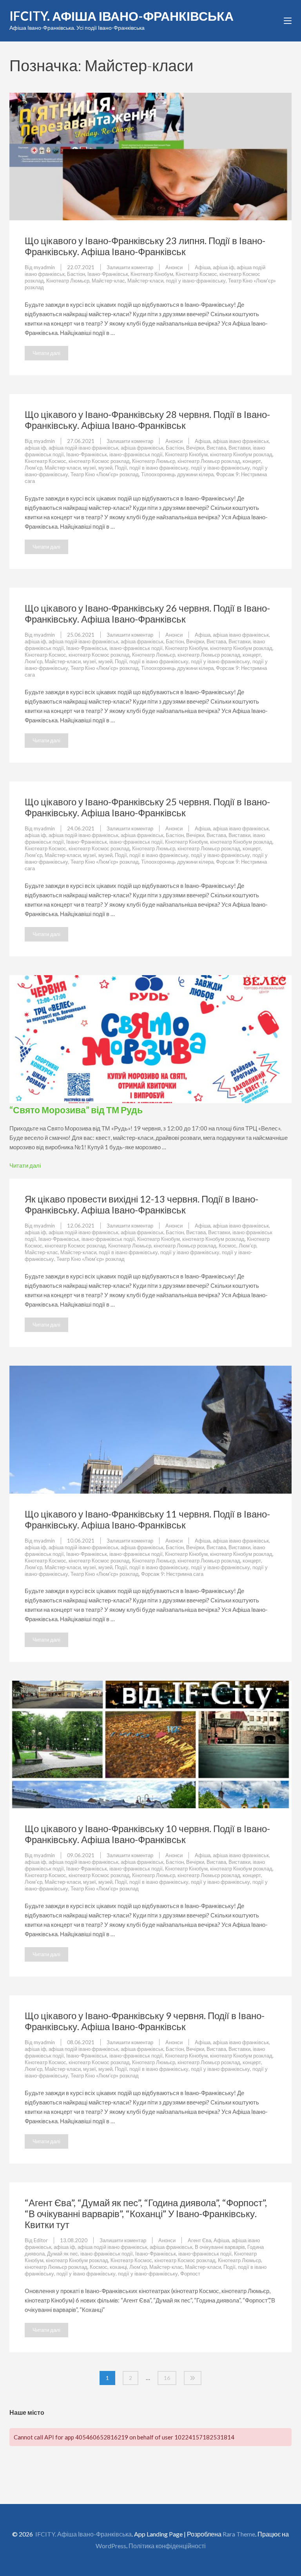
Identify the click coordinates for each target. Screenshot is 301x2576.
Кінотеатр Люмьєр (68, 281)
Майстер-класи (145, 281)
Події (121, 468)
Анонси (174, 267)
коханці (118, 2267)
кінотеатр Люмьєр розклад (209, 461)
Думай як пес (63, 2254)
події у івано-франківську (196, 281)
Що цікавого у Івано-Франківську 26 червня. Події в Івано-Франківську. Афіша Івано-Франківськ (147, 613)
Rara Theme (239, 2534)
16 (167, 2378)
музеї (90, 468)
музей (105, 468)
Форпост (190, 2274)
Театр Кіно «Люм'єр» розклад (105, 474)
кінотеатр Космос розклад (99, 461)
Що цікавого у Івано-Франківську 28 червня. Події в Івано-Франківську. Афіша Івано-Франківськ (147, 420)
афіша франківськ (142, 448)
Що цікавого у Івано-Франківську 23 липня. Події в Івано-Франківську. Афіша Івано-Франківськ (145, 246)
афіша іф (224, 267)
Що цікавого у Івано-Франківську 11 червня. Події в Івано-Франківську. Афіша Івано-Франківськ (147, 1519)
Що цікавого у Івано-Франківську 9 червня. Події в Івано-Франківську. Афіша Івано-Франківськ (145, 2021)
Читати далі (46, 353)
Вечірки (195, 448)
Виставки (239, 448)
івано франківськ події (107, 2254)
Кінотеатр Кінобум (152, 274)
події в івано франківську (159, 468)
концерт (252, 461)
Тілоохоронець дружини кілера (177, 474)
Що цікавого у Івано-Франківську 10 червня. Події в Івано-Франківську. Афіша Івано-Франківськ (147, 1834)
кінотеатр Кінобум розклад (241, 454)
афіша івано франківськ (241, 441)
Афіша (203, 267)
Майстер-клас (108, 281)
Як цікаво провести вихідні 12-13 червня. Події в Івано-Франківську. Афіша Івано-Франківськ (141, 1204)
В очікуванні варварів (220, 2247)
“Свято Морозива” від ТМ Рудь (76, 1110)
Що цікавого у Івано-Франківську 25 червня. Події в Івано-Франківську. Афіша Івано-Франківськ (147, 807)
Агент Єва (199, 2240)
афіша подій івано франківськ (83, 448)
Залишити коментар (130, 267)
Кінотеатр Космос (196, 274)
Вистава (216, 448)
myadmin (44, 267)
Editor (41, 2240)
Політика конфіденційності (167, 2546)
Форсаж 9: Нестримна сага (172, 1574)
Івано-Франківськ (108, 274)
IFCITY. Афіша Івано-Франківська (121, 16)
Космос (228, 1246)
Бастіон (76, 274)
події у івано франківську (220, 468)
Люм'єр (34, 468)
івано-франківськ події (136, 454)
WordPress (111, 2546)
